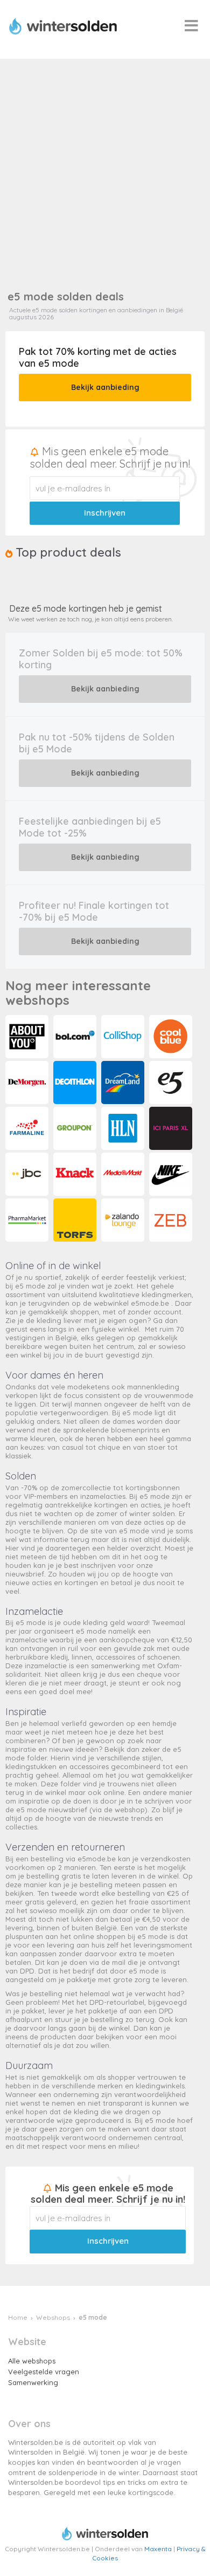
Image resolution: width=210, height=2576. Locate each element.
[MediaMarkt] (124, 1175)
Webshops (53, 2317)
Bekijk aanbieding (105, 387)
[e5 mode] (172, 1083)
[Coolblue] (172, 1037)
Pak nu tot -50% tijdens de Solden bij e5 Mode (97, 743)
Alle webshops (32, 2361)
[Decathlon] (76, 1083)
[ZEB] (172, 1221)
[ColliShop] (124, 1037)
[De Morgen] (28, 1083)
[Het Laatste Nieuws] (124, 1129)
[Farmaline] (28, 1129)
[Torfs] (76, 1221)
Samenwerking (33, 2382)
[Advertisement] (105, 169)
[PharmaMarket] (28, 1221)
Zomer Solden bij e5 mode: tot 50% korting (101, 659)
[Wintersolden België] (65, 26)
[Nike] (172, 1175)
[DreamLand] (124, 1083)
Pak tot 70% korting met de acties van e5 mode (98, 357)
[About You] (28, 1037)
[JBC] (28, 1175)
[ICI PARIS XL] (172, 1129)
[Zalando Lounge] (124, 1221)
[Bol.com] (76, 1037)
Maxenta (158, 2549)
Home (18, 2317)
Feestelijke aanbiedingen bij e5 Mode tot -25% (90, 827)
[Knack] (76, 1175)
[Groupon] (76, 1129)
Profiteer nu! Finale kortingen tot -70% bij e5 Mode (94, 911)
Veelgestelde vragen (44, 2372)
